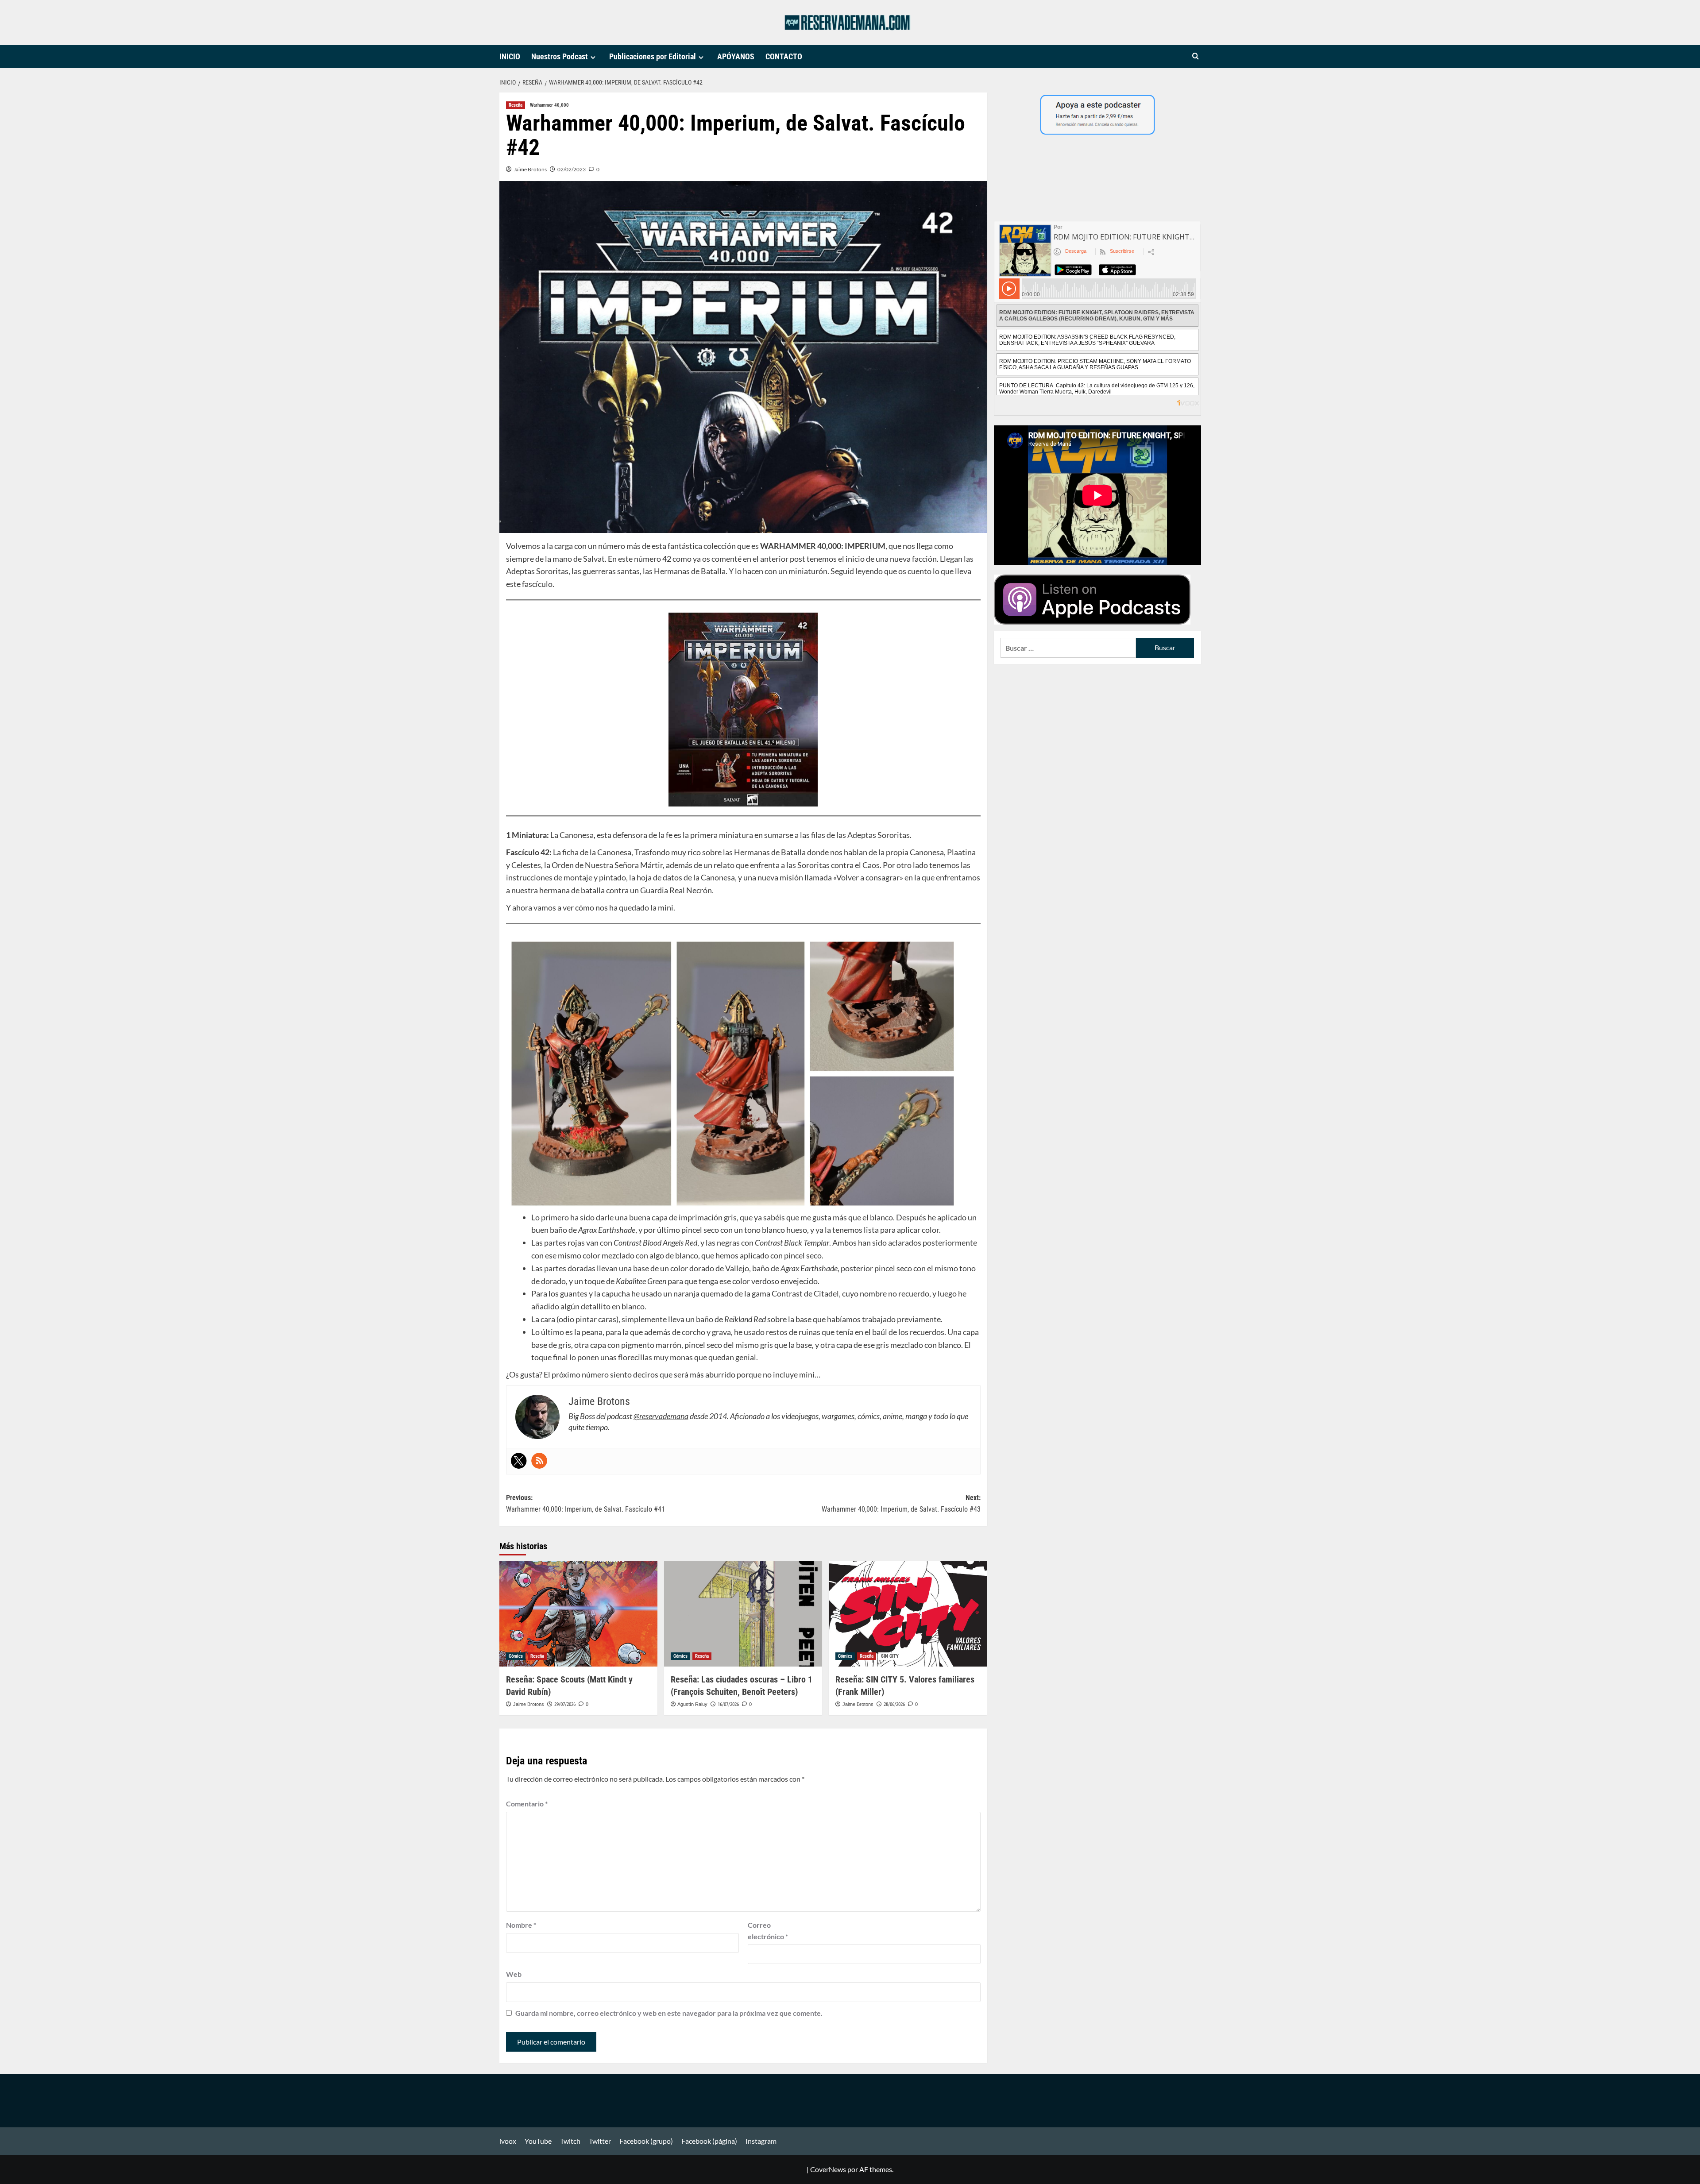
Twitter (600, 2141)
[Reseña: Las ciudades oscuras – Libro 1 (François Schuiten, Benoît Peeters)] (743, 1614)
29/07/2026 (565, 1704)
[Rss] (539, 1461)
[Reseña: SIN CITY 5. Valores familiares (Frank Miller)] (908, 1614)
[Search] (1196, 56)
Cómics (516, 1656)
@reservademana (661, 1416)
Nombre (521, 1925)
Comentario (527, 1804)
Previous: (585, 1503)
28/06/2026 (894, 1704)
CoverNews (828, 2169)
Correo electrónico (768, 1931)
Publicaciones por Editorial (653, 56)
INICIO (510, 56)
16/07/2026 (728, 1704)
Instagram (761, 2141)
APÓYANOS (736, 56)
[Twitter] (519, 1461)
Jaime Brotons (530, 169)
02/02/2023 (572, 169)
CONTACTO (784, 56)
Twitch (570, 2141)
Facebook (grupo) (646, 2141)
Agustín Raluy (692, 1704)
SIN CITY (890, 1656)
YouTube (538, 2141)
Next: (901, 1503)
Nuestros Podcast (560, 56)
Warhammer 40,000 (549, 105)
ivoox (508, 2141)
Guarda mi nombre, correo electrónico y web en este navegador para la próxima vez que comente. (669, 2013)
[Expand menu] (593, 57)
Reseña (516, 105)
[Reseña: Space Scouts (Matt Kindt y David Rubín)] (578, 1614)
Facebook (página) (709, 2141)
